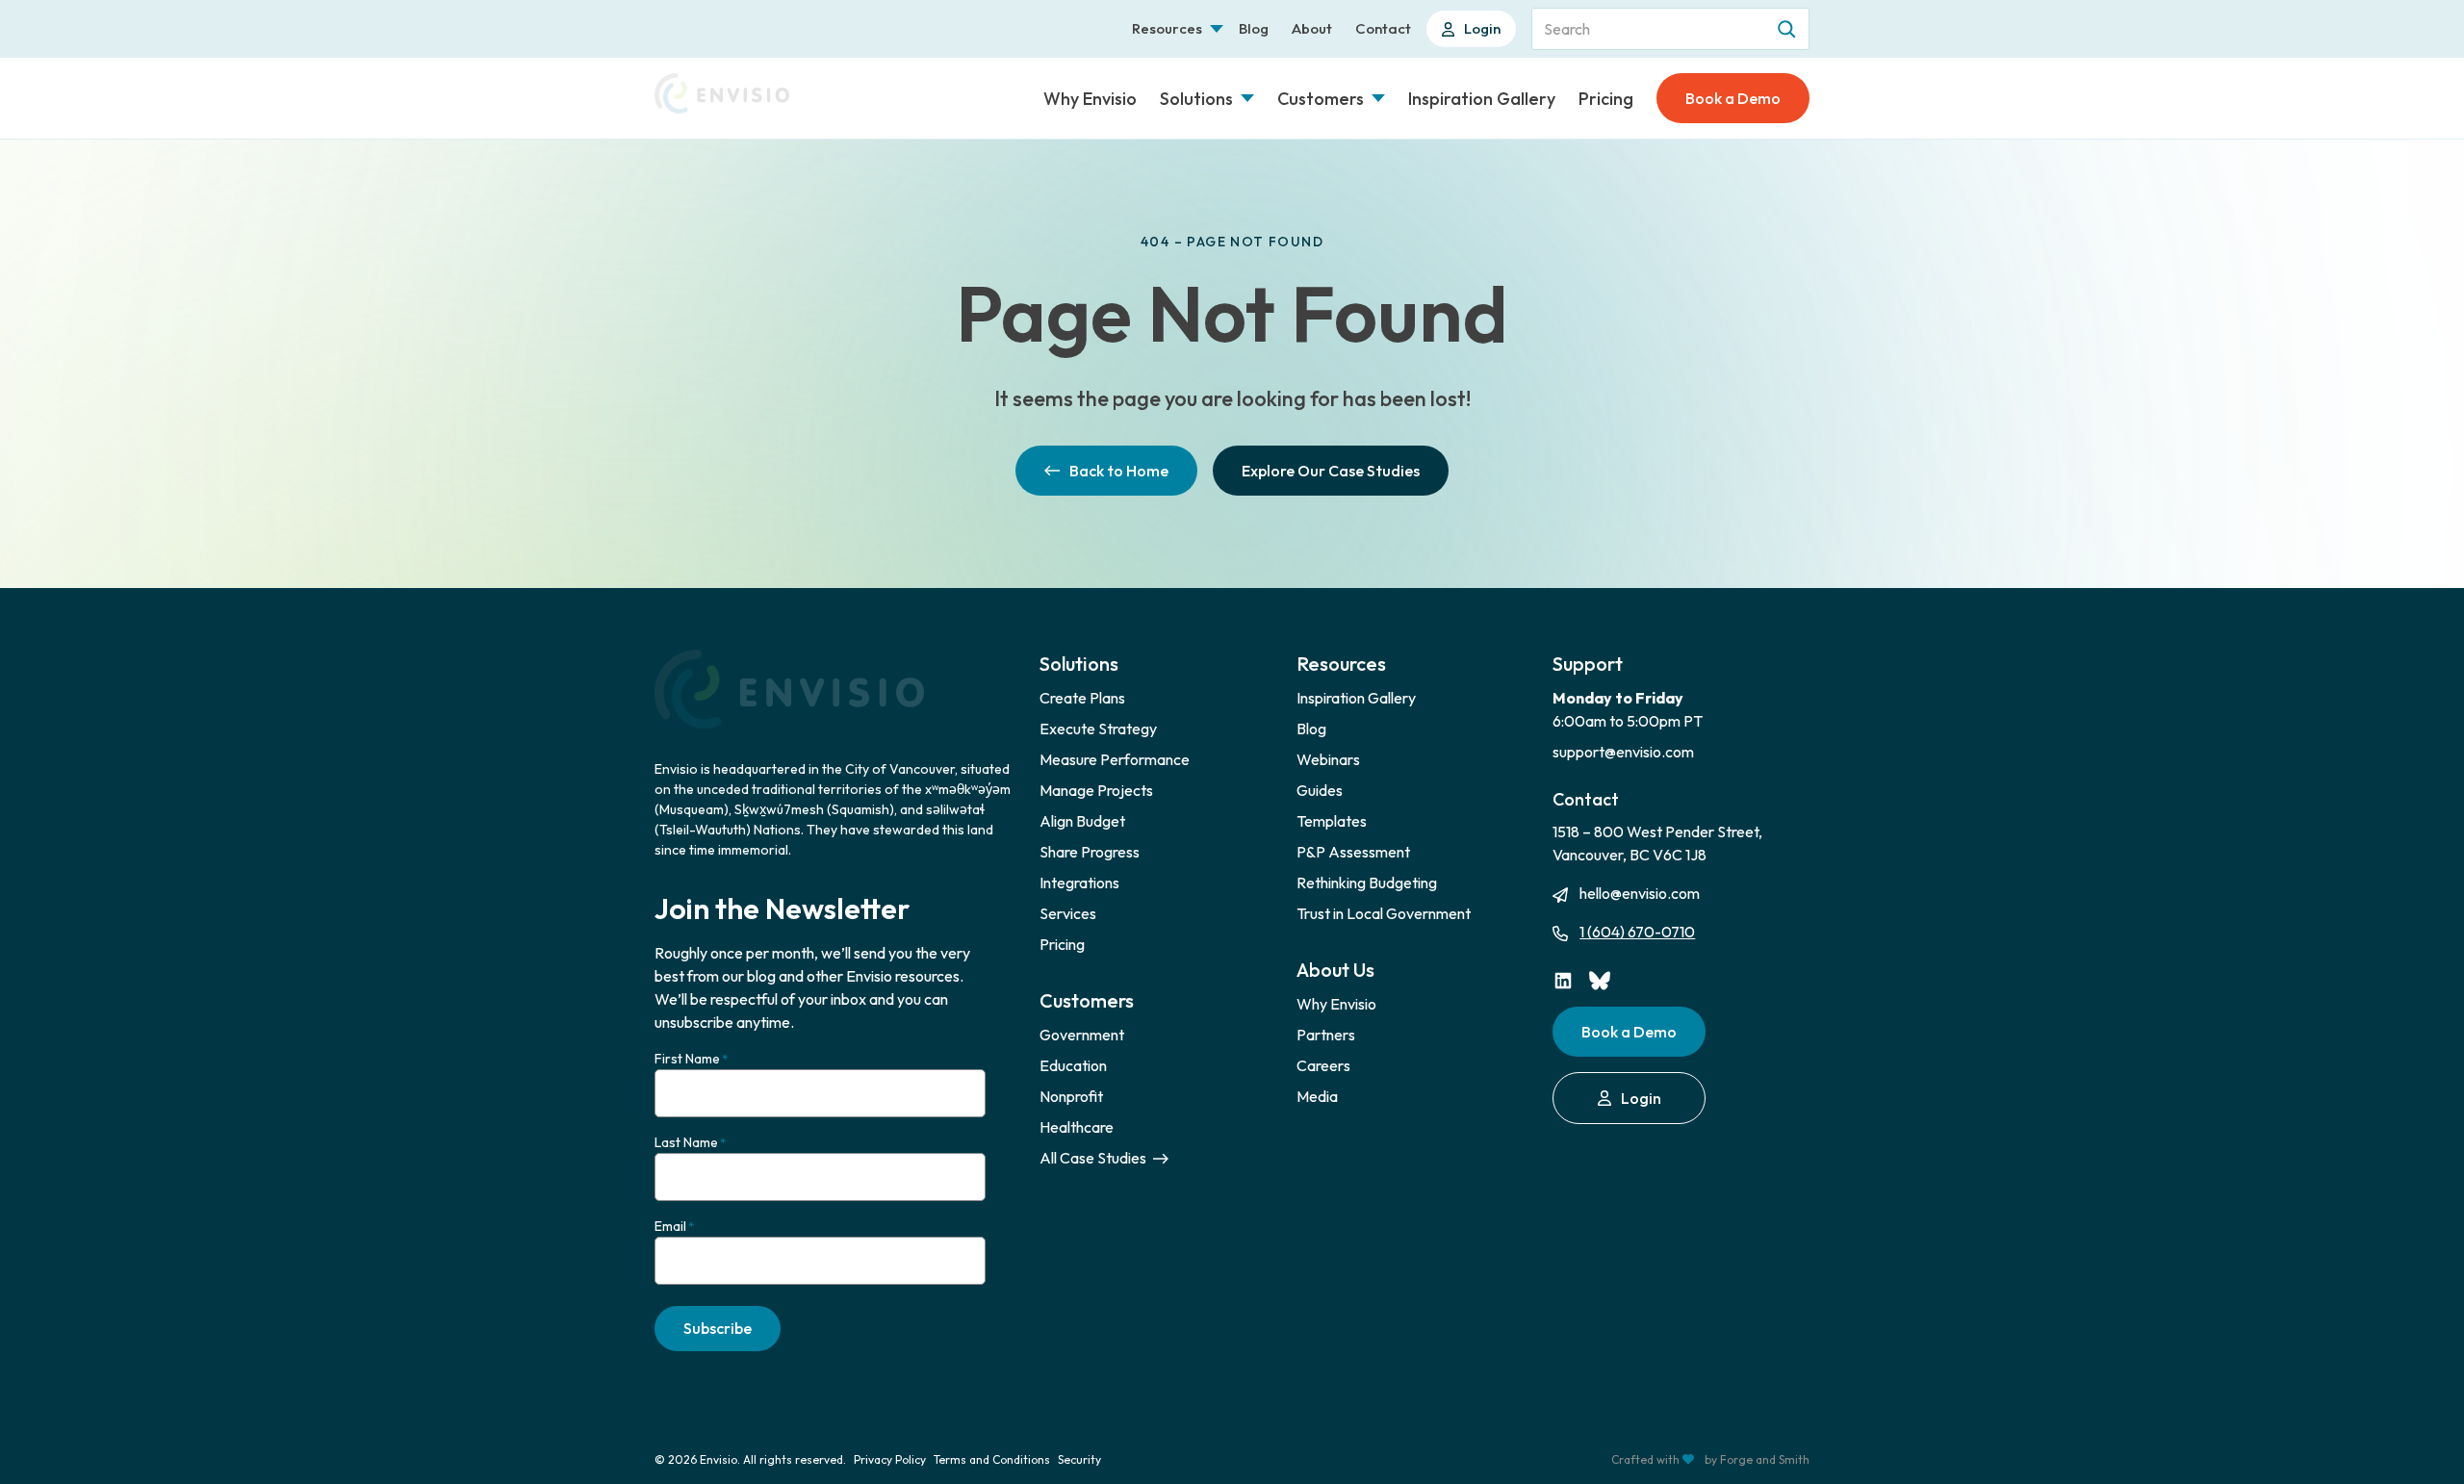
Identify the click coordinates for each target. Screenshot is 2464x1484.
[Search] (1788, 29)
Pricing (1606, 99)
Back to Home (1119, 471)
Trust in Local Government (1384, 913)
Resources (1167, 28)
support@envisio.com (1623, 752)
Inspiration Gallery (1482, 99)
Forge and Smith (1765, 1459)
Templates (1332, 821)
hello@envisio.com (1640, 893)
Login (1482, 28)
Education (1073, 1065)
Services (1068, 913)
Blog (1254, 28)
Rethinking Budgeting (1367, 883)
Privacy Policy (890, 1459)
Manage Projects (1096, 790)
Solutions (1196, 99)
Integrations (1079, 883)
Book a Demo (1733, 98)
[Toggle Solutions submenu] (1247, 98)
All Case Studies (1094, 1158)
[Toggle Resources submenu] (1217, 29)
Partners (1326, 1035)
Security (1079, 1459)
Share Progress (1090, 852)
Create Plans (1082, 698)
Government (1082, 1035)
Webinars (1328, 759)
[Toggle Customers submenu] (1378, 98)
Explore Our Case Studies (1331, 471)
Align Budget (1082, 821)
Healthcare (1077, 1127)
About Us (1335, 970)
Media (1317, 1096)
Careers (1323, 1065)
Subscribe (718, 1328)
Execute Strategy (1098, 729)
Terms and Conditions (992, 1459)
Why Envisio (1090, 99)
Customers (1321, 99)
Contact (1383, 28)
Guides (1320, 790)
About (1312, 28)
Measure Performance (1115, 759)
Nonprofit (1071, 1096)
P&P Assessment (1353, 852)
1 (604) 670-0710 (1637, 932)
